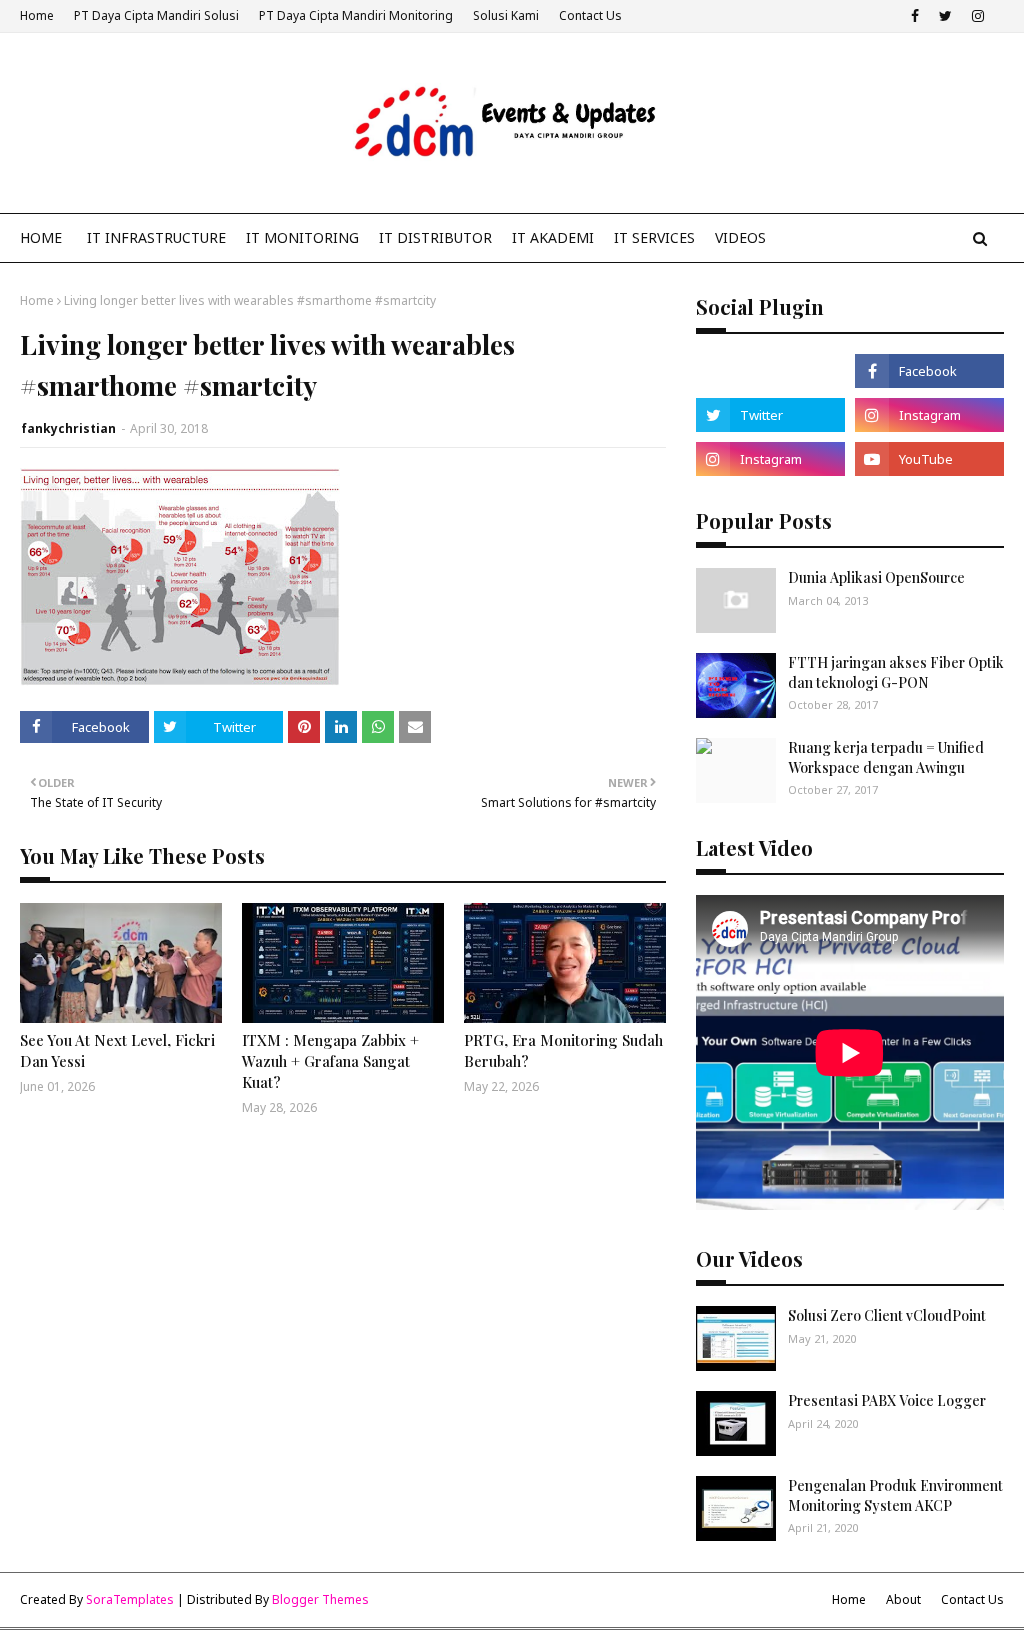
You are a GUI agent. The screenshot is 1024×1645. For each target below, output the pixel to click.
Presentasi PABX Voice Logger (887, 1400)
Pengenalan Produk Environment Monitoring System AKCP (895, 1495)
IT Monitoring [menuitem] (302, 237)
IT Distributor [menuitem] (435, 237)
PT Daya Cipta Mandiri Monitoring (356, 15)
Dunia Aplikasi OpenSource (876, 577)
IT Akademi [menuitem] (553, 237)
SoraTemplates (130, 1599)
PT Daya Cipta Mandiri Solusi (156, 15)
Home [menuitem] (41, 237)
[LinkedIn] (770, 371)
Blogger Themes (320, 1599)
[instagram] (978, 16)
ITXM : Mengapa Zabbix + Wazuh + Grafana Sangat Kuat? (330, 1061)
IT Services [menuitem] (654, 237)
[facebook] (915, 16)
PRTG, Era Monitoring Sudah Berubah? (563, 1050)
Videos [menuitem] (740, 237)
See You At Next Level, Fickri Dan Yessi (117, 1050)
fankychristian (68, 428)
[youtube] (929, 459)
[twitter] (945, 16)
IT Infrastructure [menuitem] (156, 237)
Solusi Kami (506, 15)
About (903, 1599)
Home (37, 15)
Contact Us (590, 15)
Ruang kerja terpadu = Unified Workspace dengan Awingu (886, 757)
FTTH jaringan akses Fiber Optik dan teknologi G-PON (896, 672)
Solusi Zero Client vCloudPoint (887, 1315)
